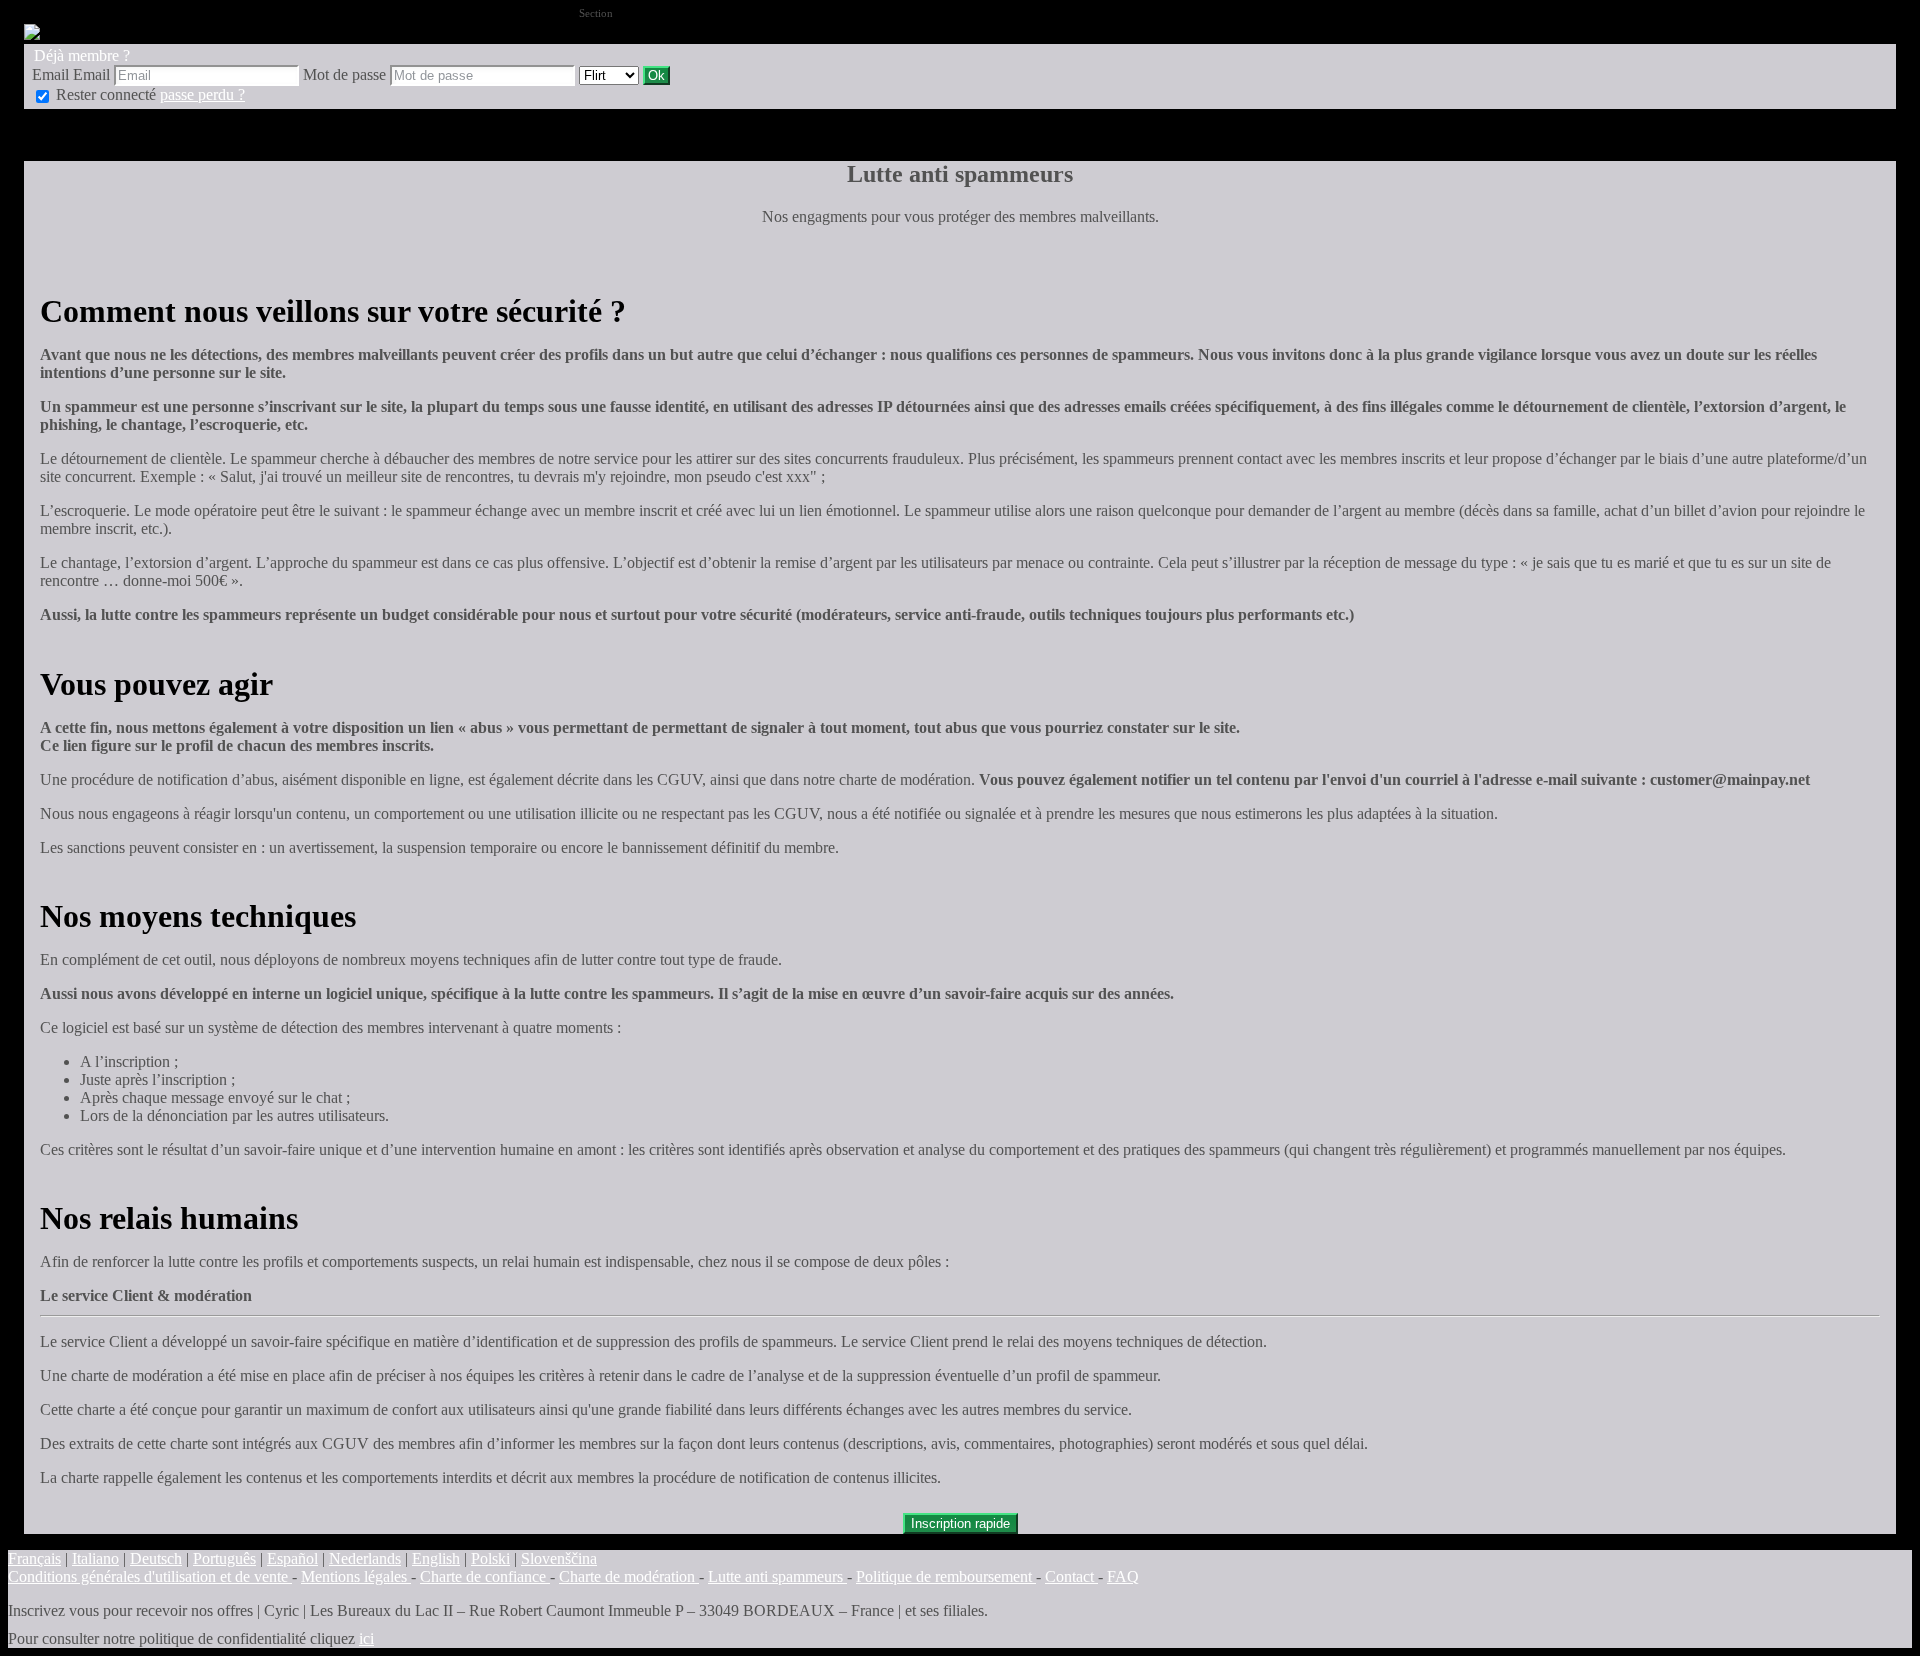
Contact (1071, 1576)
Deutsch (156, 1558)
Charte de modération (629, 1576)
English (436, 1558)
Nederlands (365, 1558)
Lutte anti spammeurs (777, 1576)
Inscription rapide (960, 1523)
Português (224, 1558)
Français (34, 1558)
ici (366, 1638)
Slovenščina (559, 1558)
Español (292, 1558)
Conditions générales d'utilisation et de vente (150, 1576)
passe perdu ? (202, 94)
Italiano (95, 1558)
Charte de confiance (485, 1576)
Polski (490, 1558)
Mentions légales (356, 1576)
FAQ (1123, 1576)
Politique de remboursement (946, 1576)
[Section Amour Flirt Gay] (611, 74)
